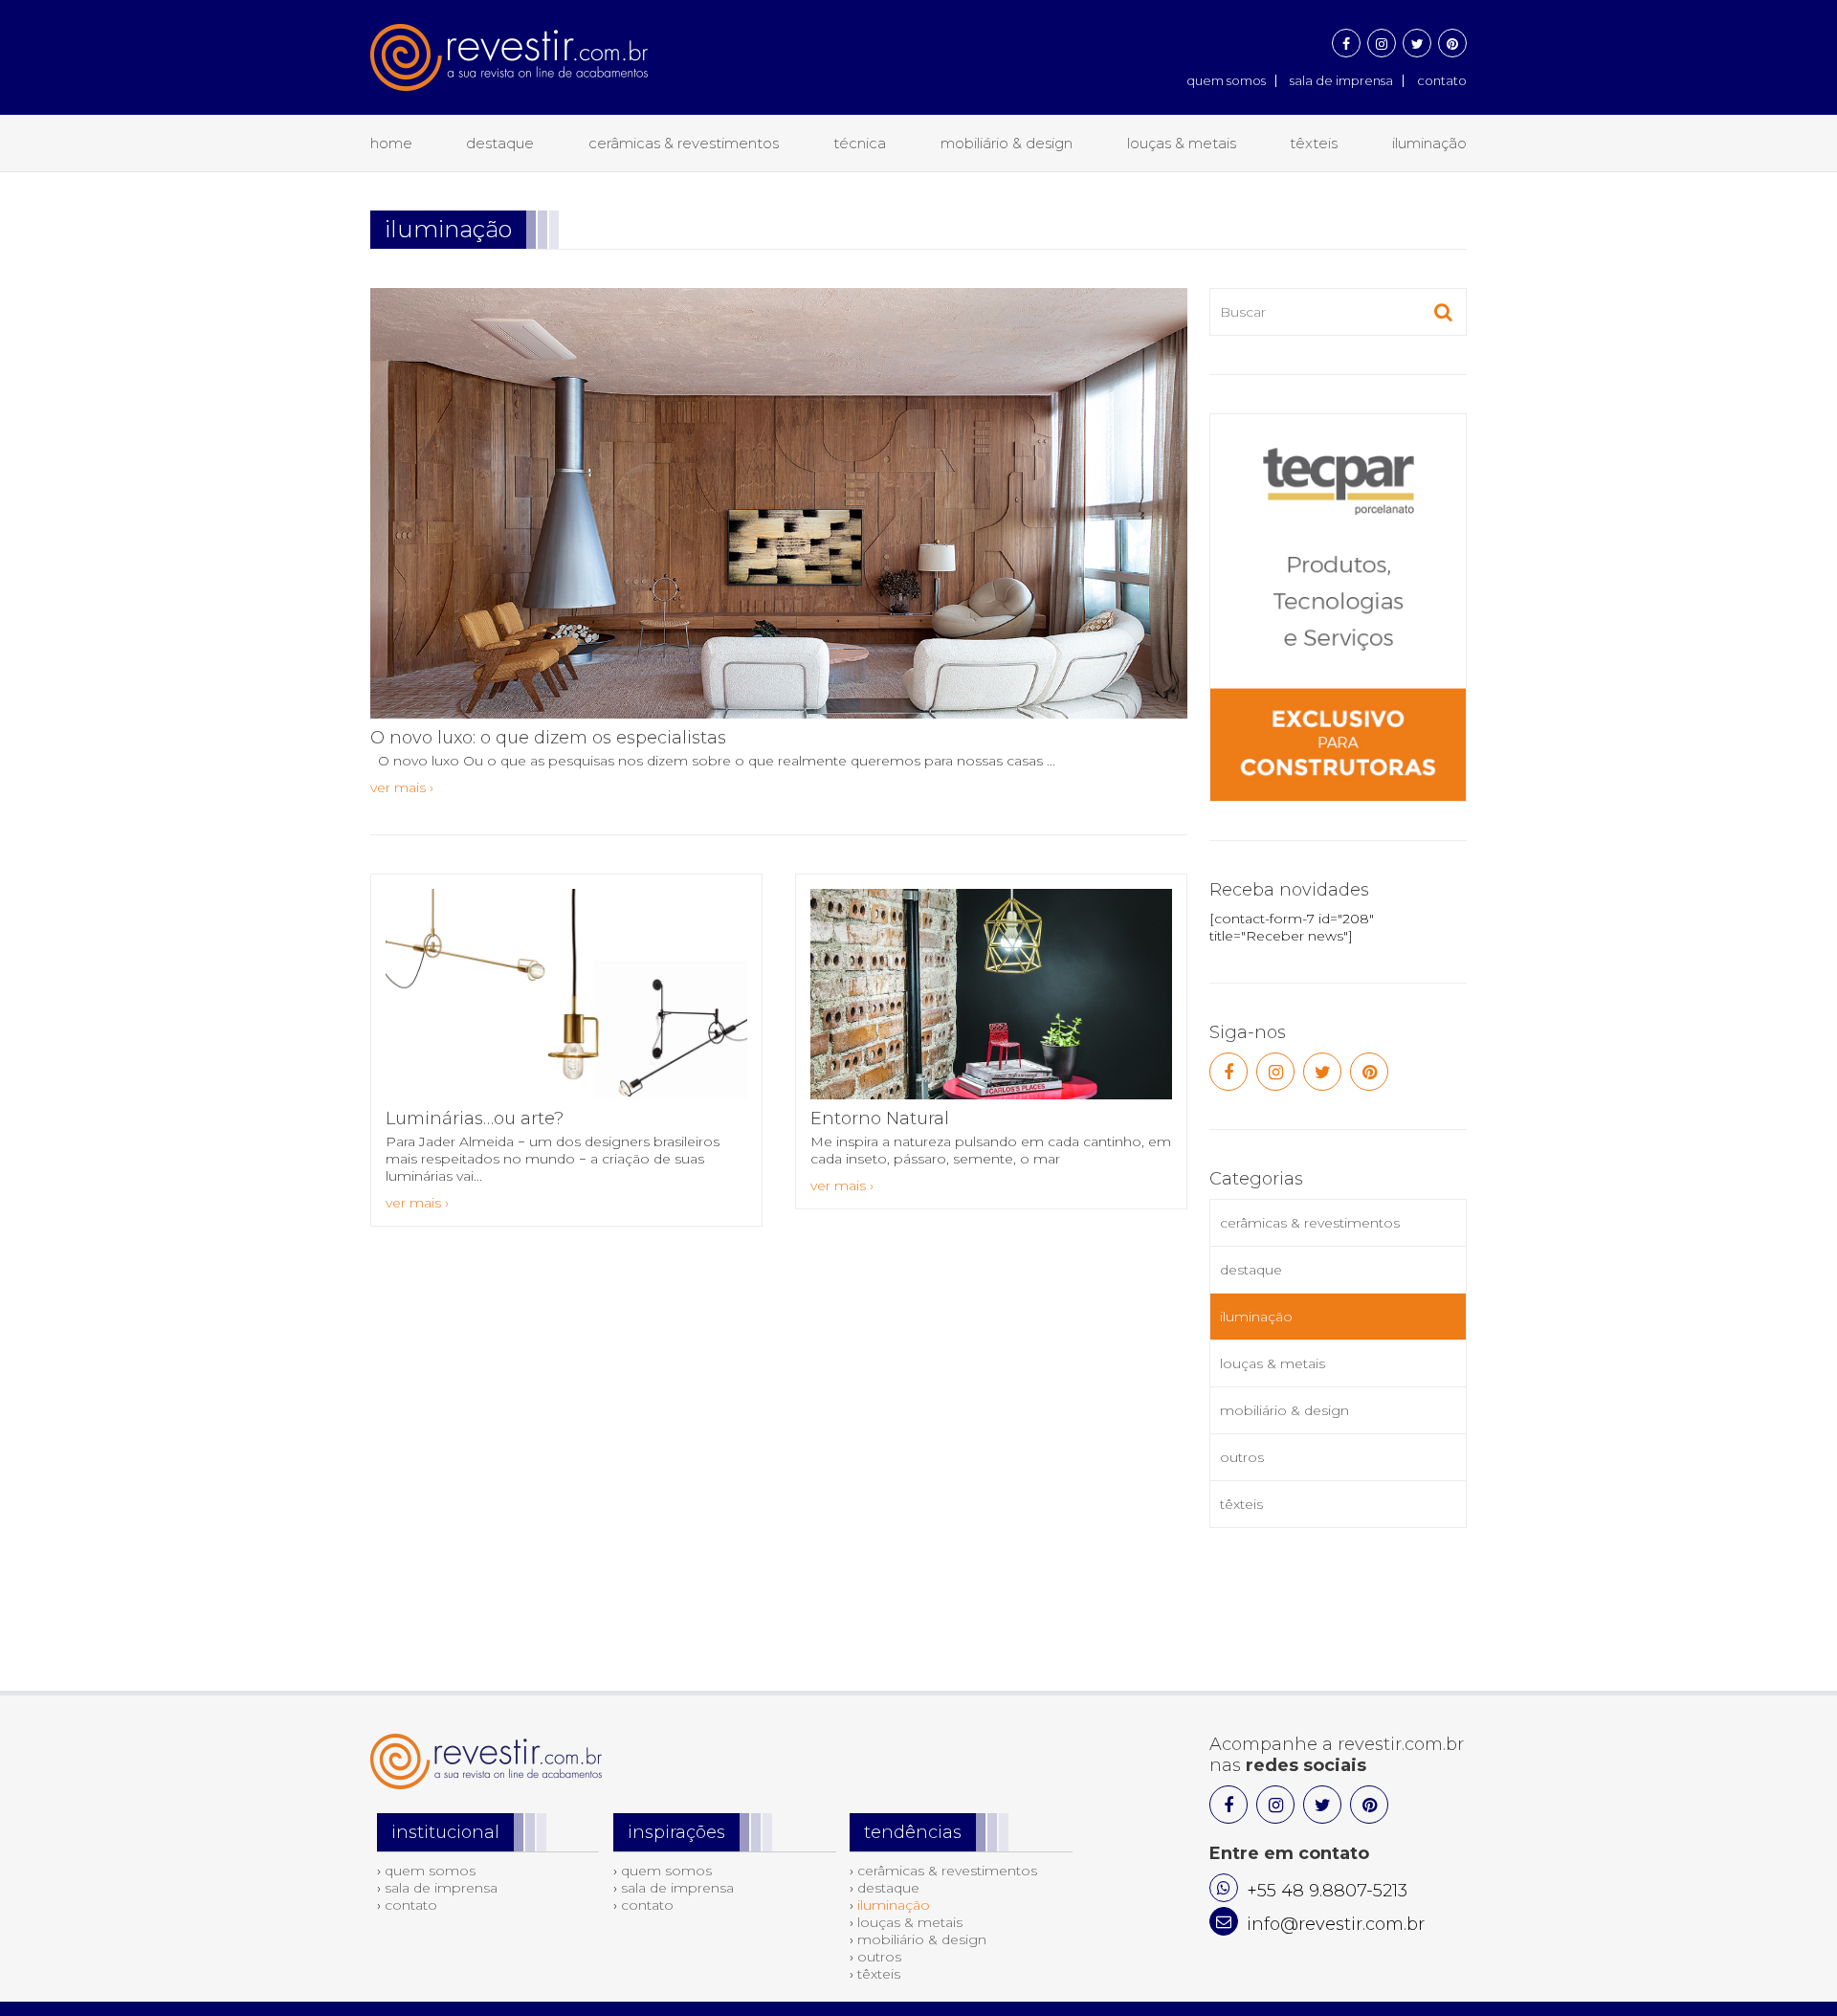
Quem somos (1226, 80)
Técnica (860, 143)
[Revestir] (509, 45)
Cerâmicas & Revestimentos (684, 143)
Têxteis (1314, 143)
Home (391, 143)
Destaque (500, 143)
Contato (1442, 80)
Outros (1242, 1457)
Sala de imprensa (1341, 80)
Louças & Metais (1182, 143)
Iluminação (1429, 143)
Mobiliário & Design (1007, 143)
